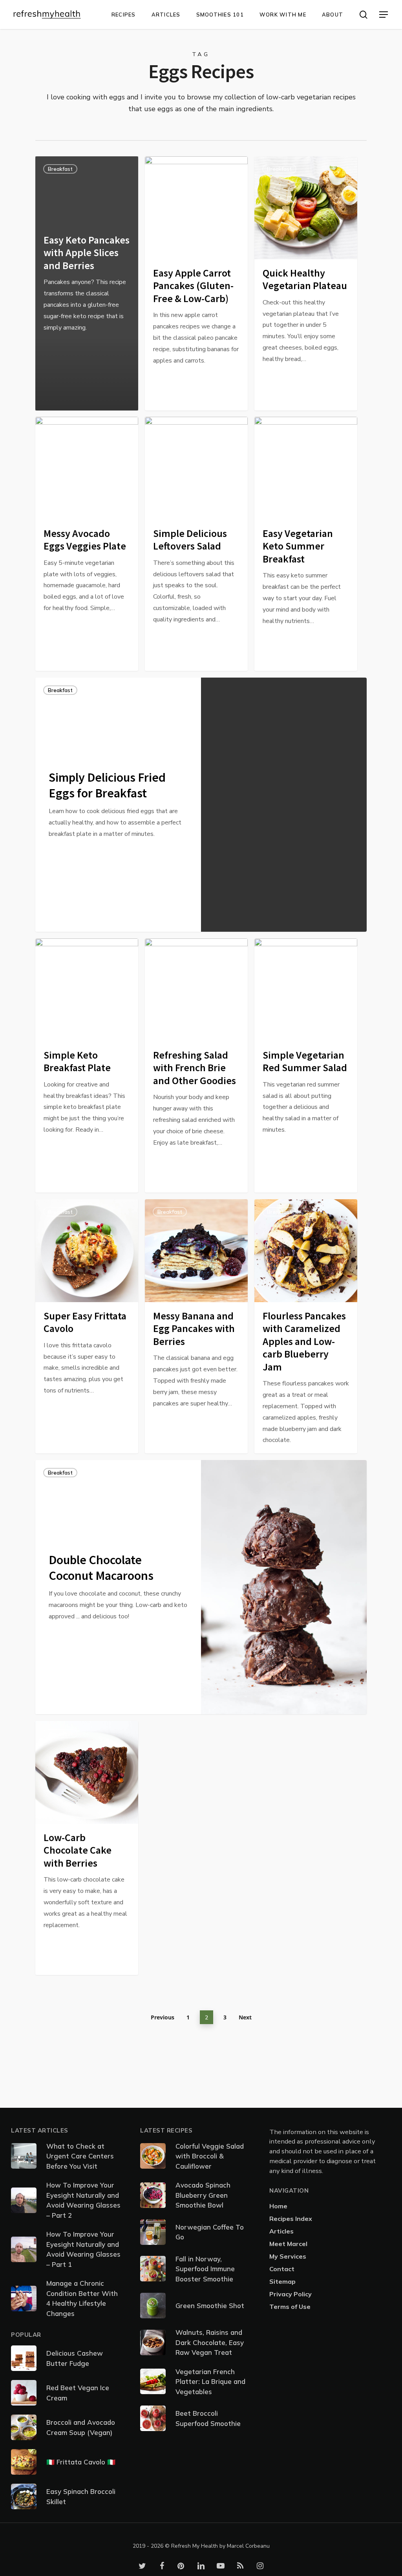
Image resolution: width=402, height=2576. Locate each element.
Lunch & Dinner (66, 429)
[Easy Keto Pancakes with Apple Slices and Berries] (87, 283)
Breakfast (60, 169)
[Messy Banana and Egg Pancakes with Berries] (196, 1326)
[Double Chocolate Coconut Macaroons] (118, 1587)
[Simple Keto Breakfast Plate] (87, 1065)
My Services (288, 2256)
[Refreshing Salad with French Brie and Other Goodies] (196, 1065)
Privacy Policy (291, 2294)
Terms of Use (290, 2307)
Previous (163, 2017)
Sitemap (282, 2281)
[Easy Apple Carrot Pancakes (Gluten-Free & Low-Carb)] (196, 283)
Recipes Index (291, 2219)
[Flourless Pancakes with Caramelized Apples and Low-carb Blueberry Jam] (306, 1326)
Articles (281, 2231)
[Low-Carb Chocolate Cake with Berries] (87, 1848)
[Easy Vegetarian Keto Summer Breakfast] (306, 544)
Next (245, 2017)
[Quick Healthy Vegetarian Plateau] (306, 283)
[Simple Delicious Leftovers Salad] (196, 544)
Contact (282, 2269)
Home (278, 2206)
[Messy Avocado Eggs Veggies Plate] (87, 544)
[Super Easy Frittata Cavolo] (87, 1326)
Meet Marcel (288, 2244)
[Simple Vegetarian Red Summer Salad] (306, 1065)
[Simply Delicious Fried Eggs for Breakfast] (118, 805)
